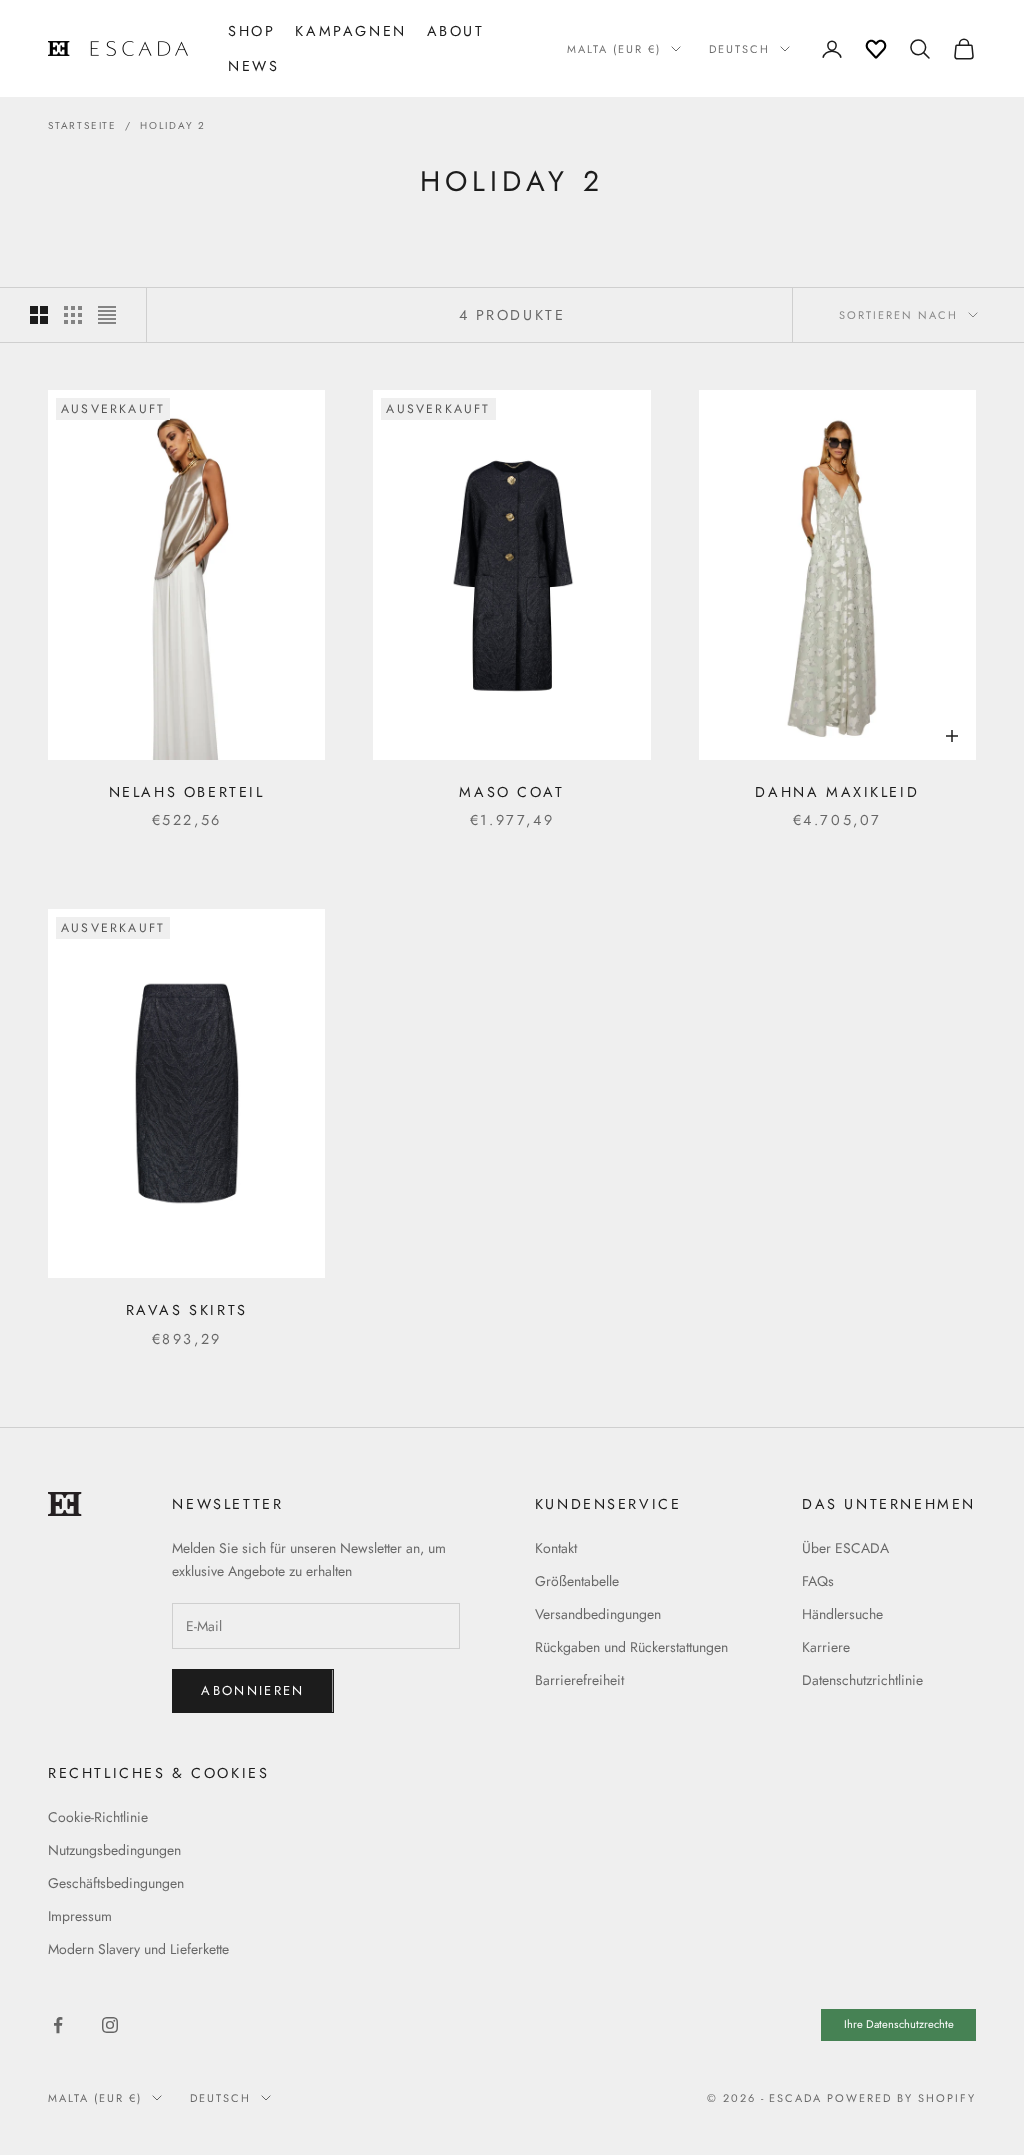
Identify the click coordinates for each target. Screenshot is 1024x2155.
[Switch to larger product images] (39, 315)
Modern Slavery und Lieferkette (138, 1949)
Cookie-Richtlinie (98, 1817)
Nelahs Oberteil (187, 792)
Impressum (80, 1916)
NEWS (253, 66)
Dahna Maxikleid (837, 792)
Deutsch (739, 49)
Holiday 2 (173, 125)
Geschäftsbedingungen (116, 1883)
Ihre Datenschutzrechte (899, 2024)
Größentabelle (577, 1581)
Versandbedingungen (598, 1614)
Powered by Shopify (901, 2098)
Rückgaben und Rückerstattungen (631, 1647)
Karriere (826, 1647)
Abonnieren (252, 1690)
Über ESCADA (845, 1548)
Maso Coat (511, 792)
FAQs (818, 1581)
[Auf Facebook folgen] (58, 2025)
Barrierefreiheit (579, 1680)
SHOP (251, 31)
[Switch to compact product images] (107, 315)
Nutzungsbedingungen (114, 1850)
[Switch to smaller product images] (73, 315)
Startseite (82, 125)
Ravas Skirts (187, 1310)
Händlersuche (842, 1614)
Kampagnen (350, 31)
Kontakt (556, 1548)
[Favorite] (876, 49)
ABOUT (456, 31)
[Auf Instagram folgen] (110, 2025)
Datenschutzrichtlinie (862, 1680)
